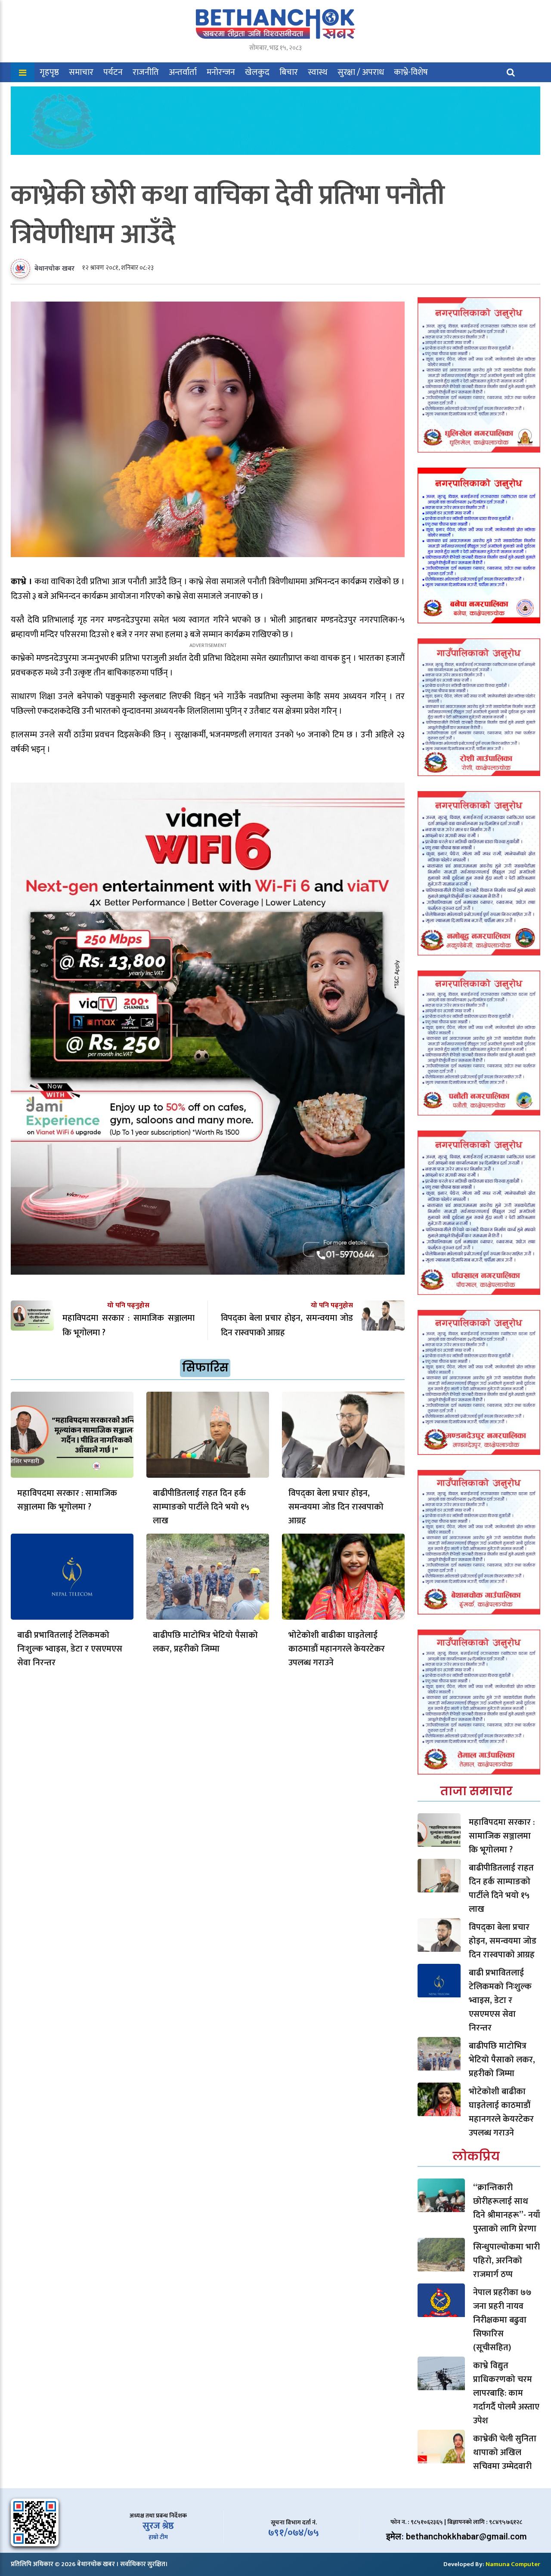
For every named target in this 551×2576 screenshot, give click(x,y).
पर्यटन (113, 72)
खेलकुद (257, 72)
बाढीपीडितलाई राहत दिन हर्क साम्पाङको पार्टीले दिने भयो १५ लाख (201, 1507)
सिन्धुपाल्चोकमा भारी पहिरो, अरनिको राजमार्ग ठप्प (506, 2261)
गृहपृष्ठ (49, 72)
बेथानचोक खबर (54, 269)
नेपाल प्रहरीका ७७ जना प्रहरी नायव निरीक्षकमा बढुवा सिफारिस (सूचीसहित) (502, 2320)
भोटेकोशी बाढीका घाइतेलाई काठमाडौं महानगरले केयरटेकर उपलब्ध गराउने (337, 1649)
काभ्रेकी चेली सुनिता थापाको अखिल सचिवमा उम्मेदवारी (505, 2453)
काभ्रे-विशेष (411, 72)
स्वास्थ (318, 72)
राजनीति (146, 72)
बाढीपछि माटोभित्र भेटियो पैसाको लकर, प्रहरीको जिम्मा (205, 1642)
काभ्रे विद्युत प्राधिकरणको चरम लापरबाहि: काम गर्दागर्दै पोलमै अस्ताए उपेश (506, 2393)
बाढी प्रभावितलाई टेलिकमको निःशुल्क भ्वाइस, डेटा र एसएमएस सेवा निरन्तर (70, 1649)
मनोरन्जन (221, 72)
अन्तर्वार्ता (183, 72)
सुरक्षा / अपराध (361, 72)
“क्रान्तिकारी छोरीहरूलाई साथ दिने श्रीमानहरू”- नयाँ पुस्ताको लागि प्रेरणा (507, 2208)
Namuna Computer (513, 2564)
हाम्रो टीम (158, 2537)
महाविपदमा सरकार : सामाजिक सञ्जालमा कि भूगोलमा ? (67, 1500)
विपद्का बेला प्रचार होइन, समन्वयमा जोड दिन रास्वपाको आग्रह (336, 1507)
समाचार (81, 72)
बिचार (289, 72)
